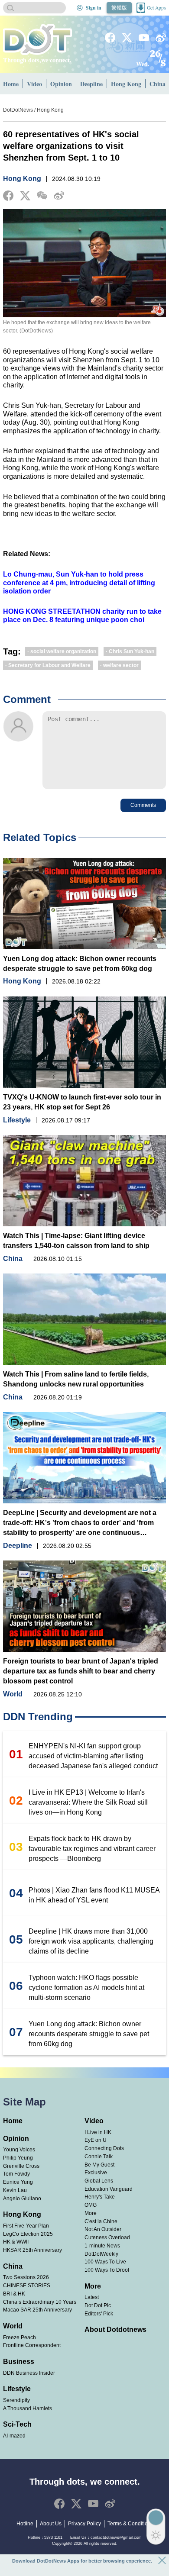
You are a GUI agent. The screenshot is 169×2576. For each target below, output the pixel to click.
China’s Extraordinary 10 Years (40, 2302)
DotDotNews (18, 110)
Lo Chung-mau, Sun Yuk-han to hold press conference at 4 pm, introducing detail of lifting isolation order (79, 583)
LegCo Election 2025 (28, 2234)
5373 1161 (53, 2537)
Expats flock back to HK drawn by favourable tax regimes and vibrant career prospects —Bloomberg (92, 1849)
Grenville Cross (21, 2166)
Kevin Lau (15, 2190)
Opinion (61, 84)
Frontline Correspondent (32, 2345)
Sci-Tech (17, 2424)
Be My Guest (99, 2165)
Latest (92, 2297)
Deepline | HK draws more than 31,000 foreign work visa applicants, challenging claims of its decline (91, 1941)
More (91, 2213)
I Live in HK (98, 2132)
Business (19, 2362)
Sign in (94, 8)
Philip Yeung (18, 2158)
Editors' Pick (99, 2313)
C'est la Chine (101, 2221)
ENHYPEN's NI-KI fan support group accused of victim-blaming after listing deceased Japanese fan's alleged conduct (93, 1756)
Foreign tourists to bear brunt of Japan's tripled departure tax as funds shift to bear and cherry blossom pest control (81, 1671)
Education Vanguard (109, 2189)
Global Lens (99, 2181)
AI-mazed (14, 2436)
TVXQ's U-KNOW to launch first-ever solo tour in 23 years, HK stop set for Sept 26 (82, 1102)
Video (34, 84)
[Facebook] (110, 38)
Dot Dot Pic (98, 2305)
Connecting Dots (104, 2148)
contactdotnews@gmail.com (116, 2537)
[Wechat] (42, 195)
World (13, 1694)
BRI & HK (14, 2294)
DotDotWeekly (101, 2254)
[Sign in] (80, 8)
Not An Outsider (103, 2229)
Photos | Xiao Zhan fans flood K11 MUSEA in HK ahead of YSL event (94, 1895)
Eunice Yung (18, 2182)
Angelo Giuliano (22, 2198)
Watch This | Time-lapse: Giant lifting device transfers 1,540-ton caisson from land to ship (76, 1241)
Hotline (25, 2524)
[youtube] (144, 38)
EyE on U (96, 2140)
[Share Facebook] (8, 196)
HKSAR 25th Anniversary (32, 2250)
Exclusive (96, 2172)
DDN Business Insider (29, 2373)
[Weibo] (161, 38)
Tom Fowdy (16, 2174)
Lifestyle (17, 1120)
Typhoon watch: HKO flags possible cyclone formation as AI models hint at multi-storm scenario (86, 1988)
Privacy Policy (84, 2524)
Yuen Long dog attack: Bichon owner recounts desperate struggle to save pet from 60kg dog (80, 964)
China (13, 1259)
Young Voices (19, 2149)
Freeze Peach (19, 2337)
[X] (127, 38)
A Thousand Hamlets (28, 2408)
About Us (51, 2524)
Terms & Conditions (130, 2524)
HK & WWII (16, 2242)
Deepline (91, 84)
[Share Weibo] (59, 196)
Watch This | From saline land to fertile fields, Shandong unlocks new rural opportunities (76, 1379)
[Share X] (25, 196)
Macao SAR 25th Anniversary (37, 2310)
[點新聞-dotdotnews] (37, 39)
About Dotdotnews (115, 2329)
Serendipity (16, 2400)
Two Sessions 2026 (26, 2277)
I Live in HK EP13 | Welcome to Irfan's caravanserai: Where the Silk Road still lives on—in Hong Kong (88, 1802)
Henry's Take (100, 2197)
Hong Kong (126, 84)
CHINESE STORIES (27, 2285)
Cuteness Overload (107, 2237)
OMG (91, 2205)
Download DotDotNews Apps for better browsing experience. (82, 2561)
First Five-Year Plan (26, 2226)
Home (11, 84)
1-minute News (102, 2246)
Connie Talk (99, 2156)
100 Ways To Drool (107, 2270)
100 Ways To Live (105, 2262)
